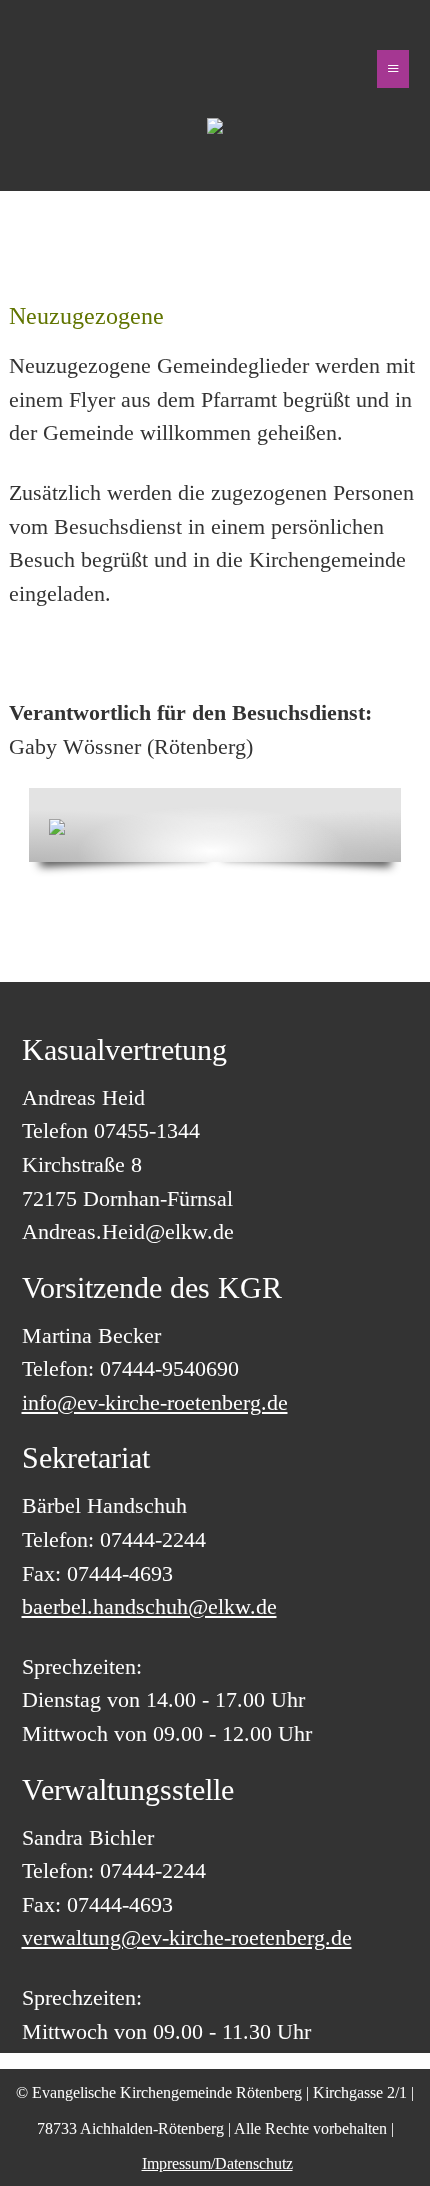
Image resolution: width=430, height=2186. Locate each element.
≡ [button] (393, 68)
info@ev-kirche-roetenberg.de (155, 1402)
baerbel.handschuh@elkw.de (149, 1606)
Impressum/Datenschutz (217, 2163)
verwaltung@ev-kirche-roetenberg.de (187, 1937)
